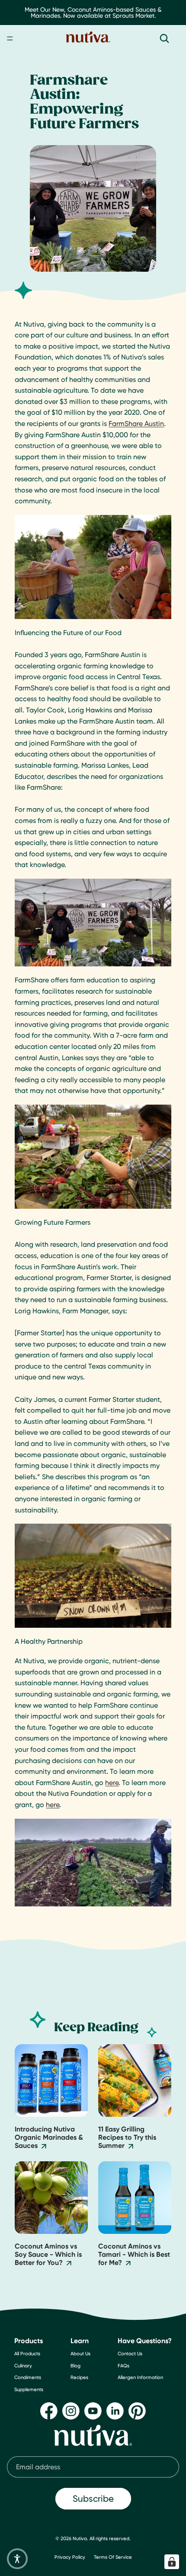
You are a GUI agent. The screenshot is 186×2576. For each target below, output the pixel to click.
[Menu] (10, 38)
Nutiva (80, 2538)
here (112, 1783)
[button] (17, 2559)
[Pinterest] (137, 2411)
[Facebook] (49, 2411)
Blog (75, 2366)
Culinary (23, 2366)
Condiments (28, 2378)
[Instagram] (71, 2411)
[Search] (164, 38)
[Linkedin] (115, 2411)
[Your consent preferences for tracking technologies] (172, 2562)
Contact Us (130, 2354)
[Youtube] (93, 2411)
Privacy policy (70, 2557)
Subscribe (93, 2499)
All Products (27, 2354)
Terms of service (113, 2557)
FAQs (123, 2366)
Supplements (29, 2389)
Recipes (79, 2378)
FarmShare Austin (136, 424)
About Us (80, 2354)
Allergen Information (140, 2378)
